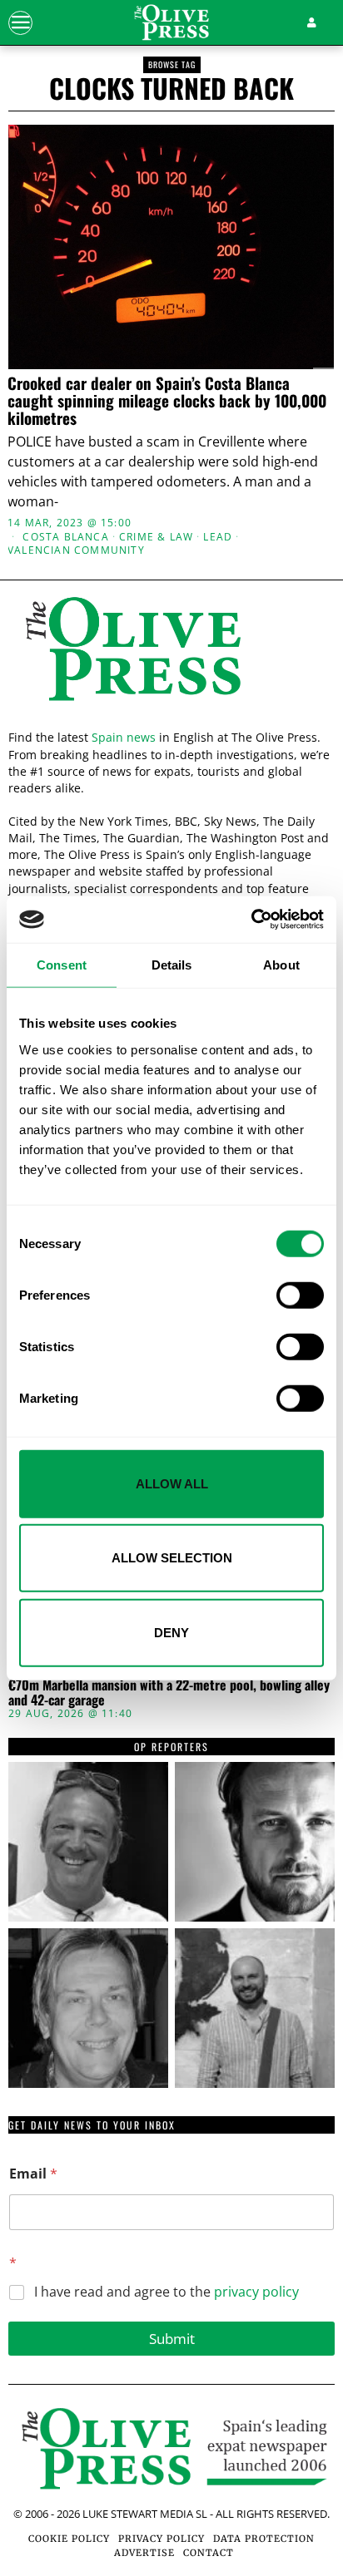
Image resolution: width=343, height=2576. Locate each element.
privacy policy (256, 2292)
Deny (171, 1632)
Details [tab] (172, 964)
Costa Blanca (65, 537)
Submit (172, 2339)
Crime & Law (156, 537)
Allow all (172, 1483)
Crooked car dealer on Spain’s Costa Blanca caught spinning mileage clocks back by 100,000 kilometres (167, 400)
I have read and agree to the (167, 2292)
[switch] (300, 1295)
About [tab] (281, 964)
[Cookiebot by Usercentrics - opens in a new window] (251, 920)
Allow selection (172, 1558)
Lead (218, 537)
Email (33, 2174)
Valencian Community (76, 550)
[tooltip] (88, 1842)
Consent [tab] (62, 964)
